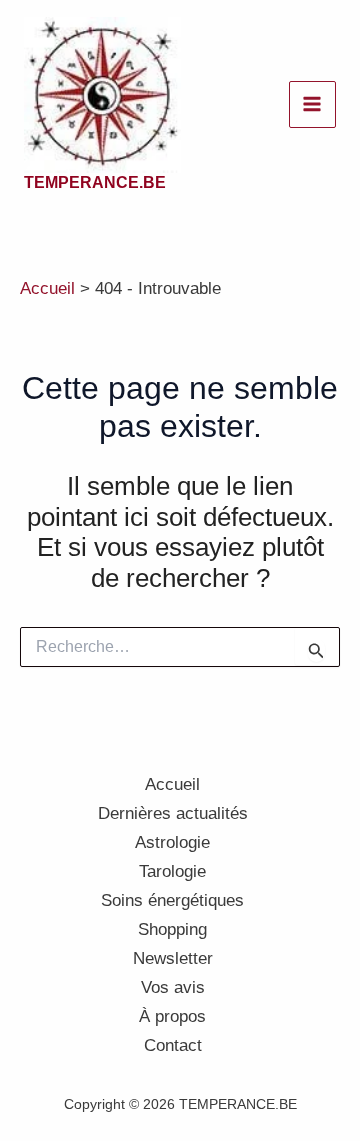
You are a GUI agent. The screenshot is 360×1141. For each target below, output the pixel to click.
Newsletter (173, 958)
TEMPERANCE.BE (95, 182)
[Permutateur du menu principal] (313, 105)
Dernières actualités (173, 813)
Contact (173, 1045)
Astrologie (172, 842)
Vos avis (173, 987)
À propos (172, 1016)
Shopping (172, 929)
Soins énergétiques (172, 900)
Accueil (172, 784)
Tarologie (172, 871)
